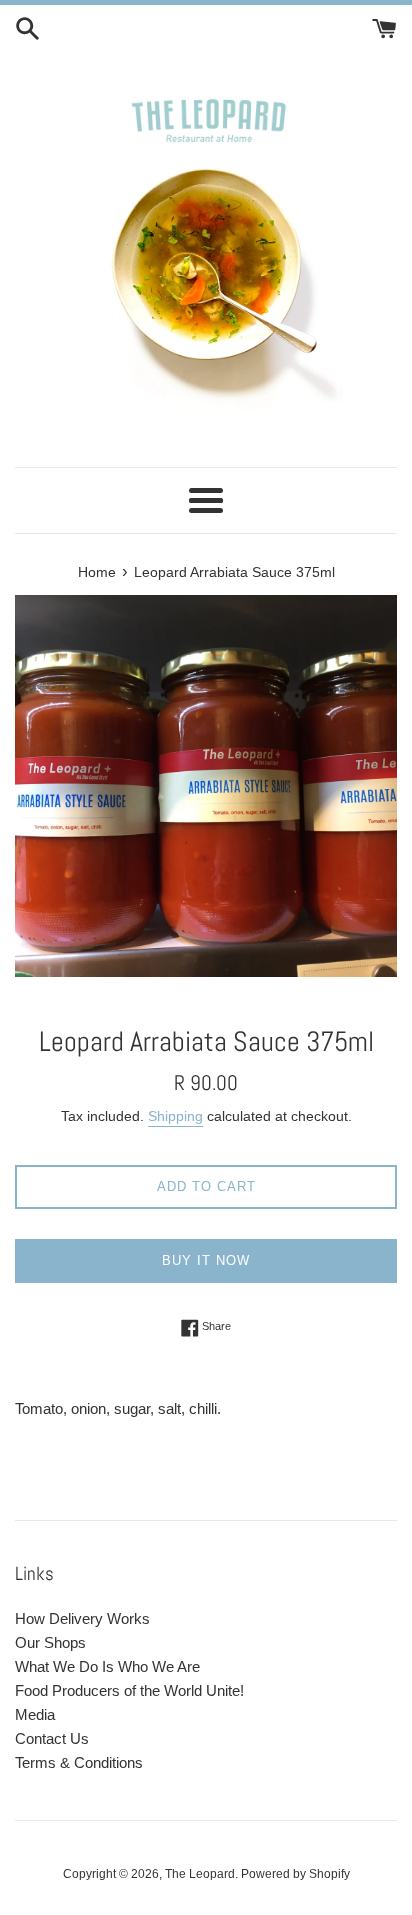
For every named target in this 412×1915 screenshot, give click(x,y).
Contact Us (52, 1738)
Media (35, 1714)
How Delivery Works (82, 1618)
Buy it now (206, 1260)
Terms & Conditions (79, 1762)
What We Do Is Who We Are (107, 1666)
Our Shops (50, 1642)
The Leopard (200, 1874)
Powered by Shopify (295, 1874)
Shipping (175, 1116)
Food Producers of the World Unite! (129, 1690)
